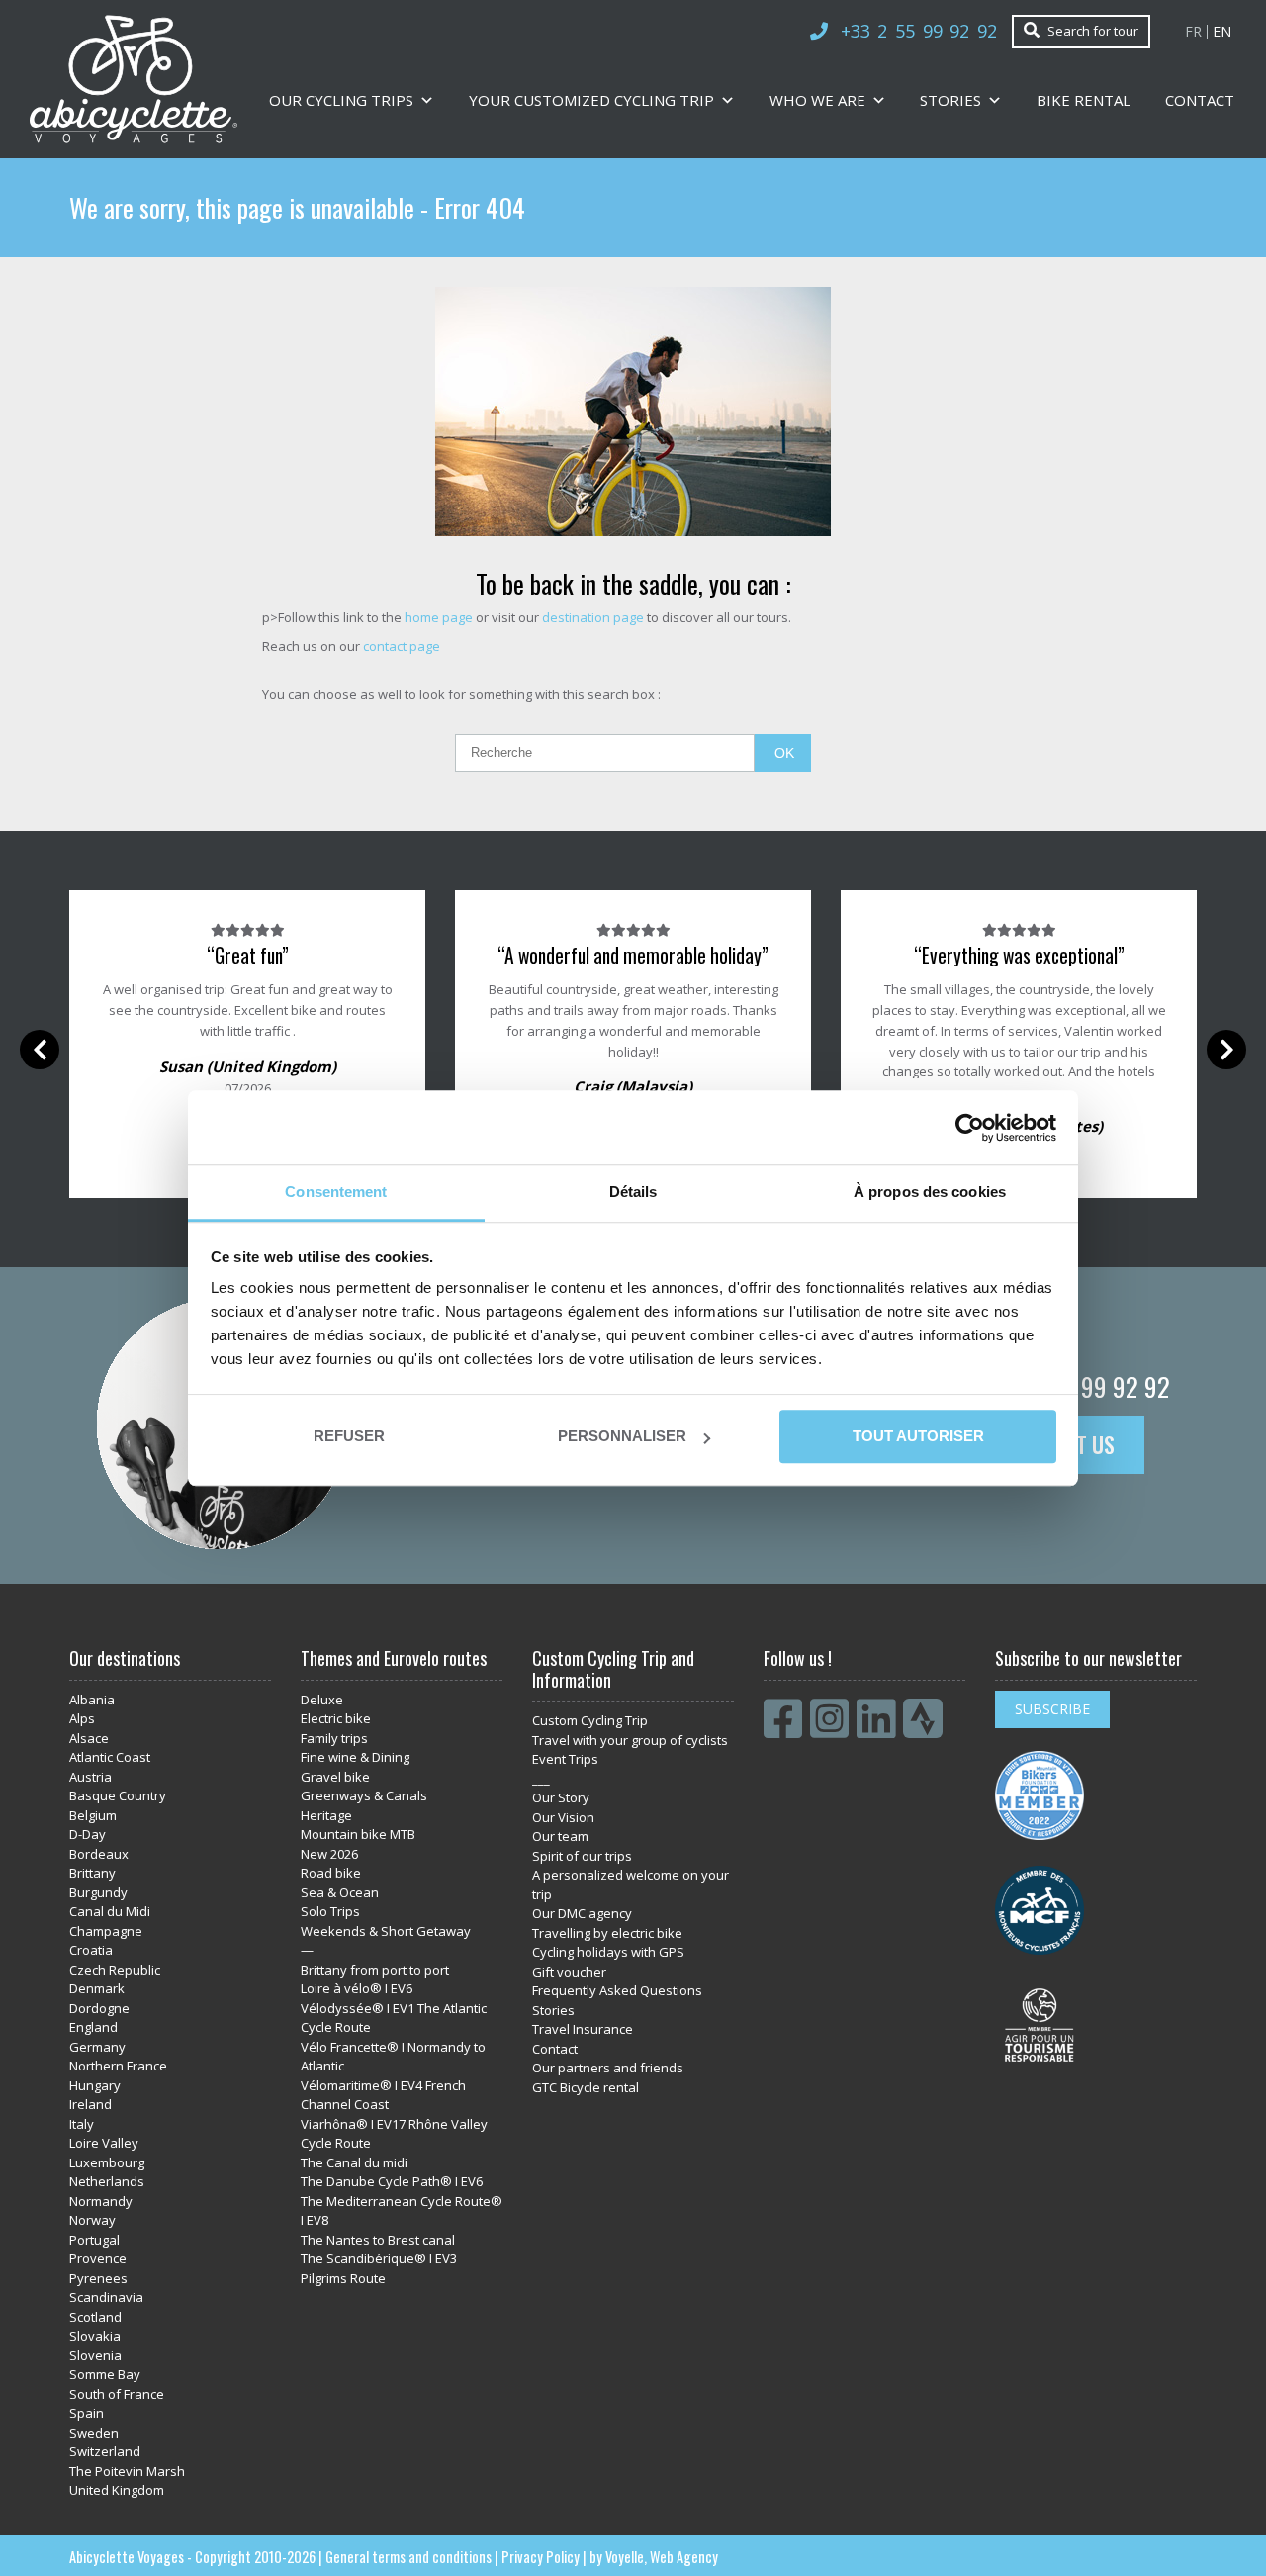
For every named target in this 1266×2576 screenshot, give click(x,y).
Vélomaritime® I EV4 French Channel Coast (383, 2095)
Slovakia (95, 2336)
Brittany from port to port (375, 1970)
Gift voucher (569, 1972)
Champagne (106, 1931)
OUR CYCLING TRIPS (341, 100)
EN (1222, 32)
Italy (82, 2124)
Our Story (561, 1797)
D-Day (88, 1834)
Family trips (334, 1738)
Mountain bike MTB (358, 1834)
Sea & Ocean (340, 1892)
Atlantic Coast (110, 1757)
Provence (98, 2258)
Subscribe (1052, 1709)
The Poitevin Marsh (127, 2471)
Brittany (92, 1873)
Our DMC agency (582, 1913)
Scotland (95, 2317)
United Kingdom (117, 2490)
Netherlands (107, 2181)
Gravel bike (335, 1777)
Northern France (118, 2066)
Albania (92, 1700)
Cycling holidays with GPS (608, 1952)
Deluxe (322, 1700)
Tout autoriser (917, 1436)
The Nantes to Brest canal (378, 2240)
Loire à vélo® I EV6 (357, 1988)
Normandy (101, 2201)
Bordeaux (99, 1854)
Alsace (89, 1738)
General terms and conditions (408, 2557)
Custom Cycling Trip (590, 1720)
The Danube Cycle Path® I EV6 (392, 2181)
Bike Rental (1084, 100)
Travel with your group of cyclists (630, 1740)
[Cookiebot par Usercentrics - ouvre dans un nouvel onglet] (970, 1128)
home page (439, 617)
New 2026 (329, 1854)
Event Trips (565, 1759)
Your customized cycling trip (591, 100)
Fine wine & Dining (355, 1757)
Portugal (94, 2240)
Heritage (326, 1815)
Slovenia (95, 2355)
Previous (40, 1050)
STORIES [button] (950, 100)
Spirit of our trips (582, 1856)
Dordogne (99, 2008)
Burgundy (98, 1892)
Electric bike (336, 1718)
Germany (97, 2047)
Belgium (93, 1815)
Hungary (95, 2085)
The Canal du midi (354, 2162)
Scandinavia (106, 2297)
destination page (593, 617)
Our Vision (563, 1817)
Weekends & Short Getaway (386, 1931)
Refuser (349, 1436)
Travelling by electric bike (607, 1933)
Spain (87, 2413)
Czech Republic (115, 1970)
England (93, 2027)
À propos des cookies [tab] (930, 1192)
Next (1226, 1050)
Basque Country (118, 1795)
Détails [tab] (633, 1192)
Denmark (97, 1988)
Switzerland (105, 2451)
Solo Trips (330, 1911)
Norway (92, 2220)
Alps (82, 1718)
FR (1193, 32)
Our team (560, 1836)
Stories (553, 2010)
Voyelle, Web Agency (662, 2557)
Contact (1200, 100)
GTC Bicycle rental (586, 2087)
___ (541, 1779)
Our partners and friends (608, 2068)
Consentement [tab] (336, 1192)
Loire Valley (104, 2143)
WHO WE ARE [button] (817, 100)
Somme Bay (105, 2374)
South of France (117, 2394)
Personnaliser (622, 1436)
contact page (402, 646)
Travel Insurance (583, 2029)
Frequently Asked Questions (617, 1990)
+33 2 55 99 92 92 (919, 31)
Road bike (331, 1873)
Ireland (90, 2104)
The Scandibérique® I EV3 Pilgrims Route (379, 2268)
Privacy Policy (541, 2557)
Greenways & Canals (364, 1795)
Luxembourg (107, 2162)
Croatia (91, 1950)
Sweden (94, 2433)
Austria (90, 1777)
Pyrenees (98, 2278)
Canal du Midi (110, 1911)
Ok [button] (784, 753)
